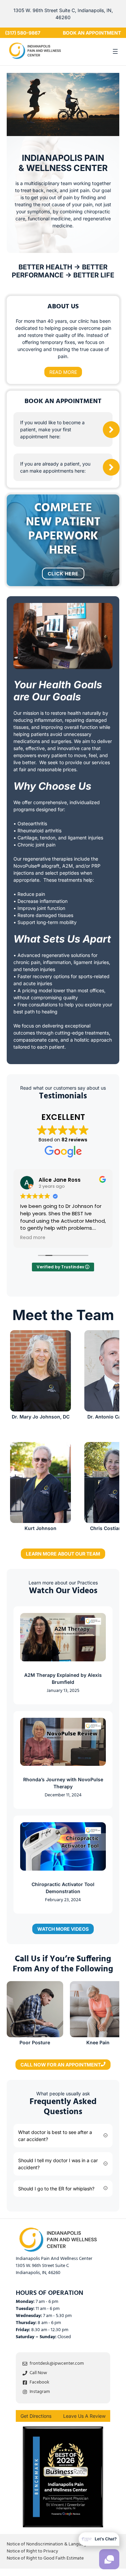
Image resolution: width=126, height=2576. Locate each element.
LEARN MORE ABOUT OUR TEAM (63, 1554)
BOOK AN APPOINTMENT (92, 33)
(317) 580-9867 (23, 33)
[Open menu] (115, 51)
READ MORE (63, 372)
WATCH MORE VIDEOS (63, 1929)
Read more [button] (33, 1238)
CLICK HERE (63, 574)
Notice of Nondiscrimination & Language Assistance (59, 2545)
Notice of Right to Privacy (32, 2552)
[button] (63, 2136)
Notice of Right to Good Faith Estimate (45, 2559)
